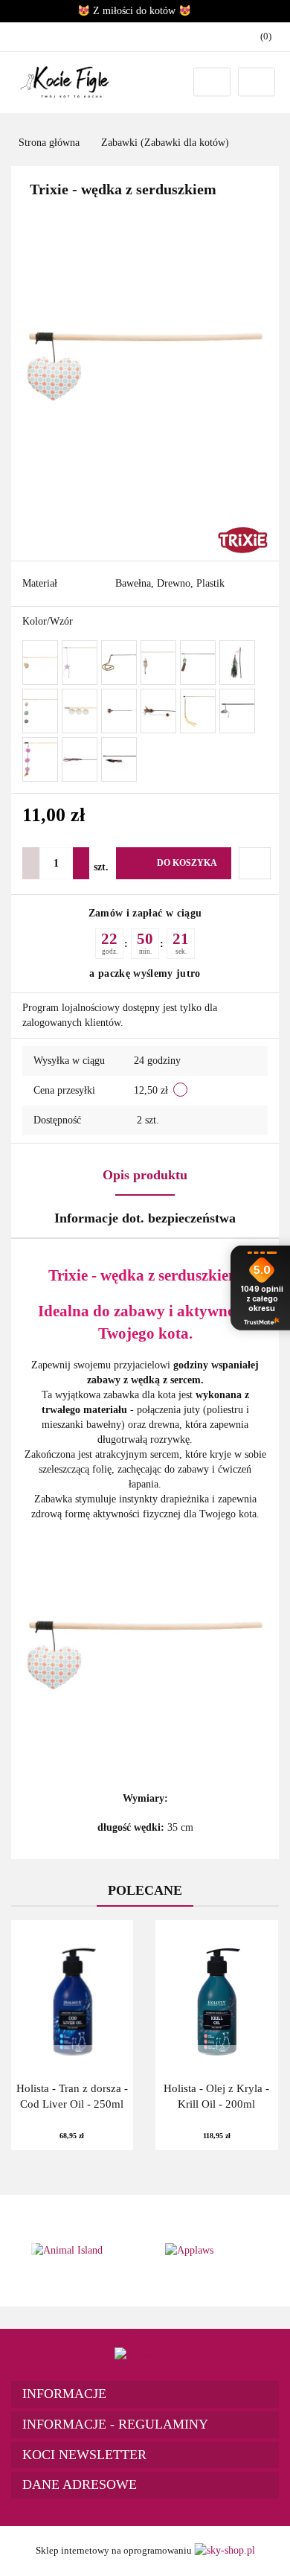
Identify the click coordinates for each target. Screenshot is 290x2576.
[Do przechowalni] (255, 863)
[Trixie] (243, 539)
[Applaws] (212, 2251)
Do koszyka (187, 863)
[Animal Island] (78, 2251)
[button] (145, 2394)
